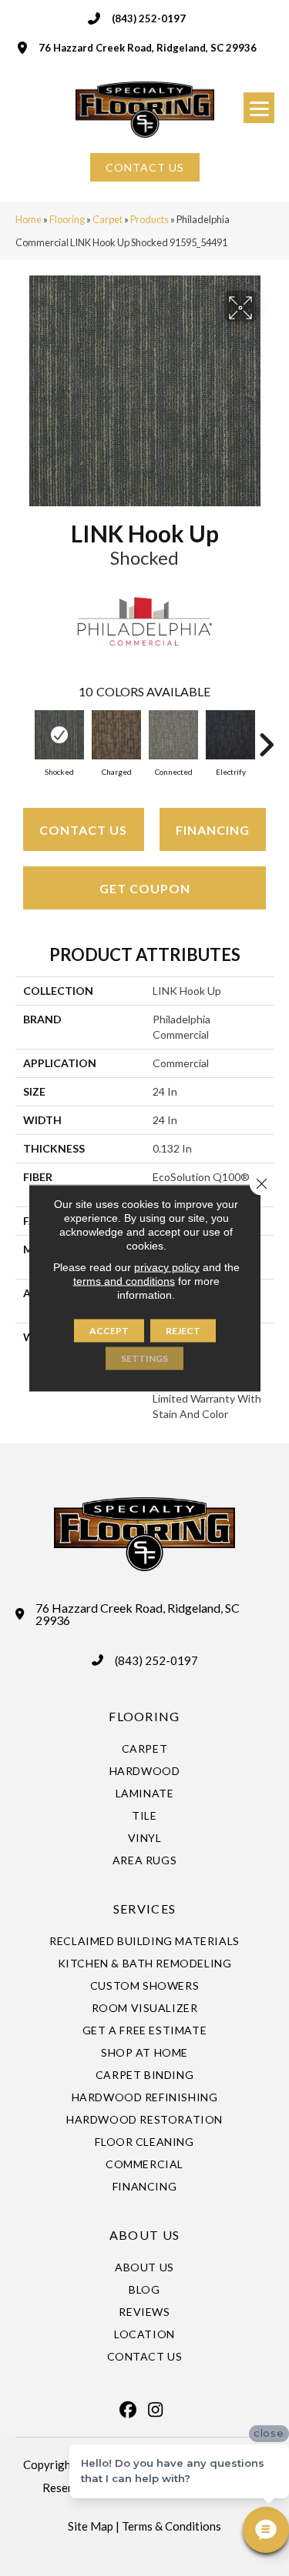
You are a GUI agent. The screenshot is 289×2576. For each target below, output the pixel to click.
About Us (144, 2267)
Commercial (144, 2164)
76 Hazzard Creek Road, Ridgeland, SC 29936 (148, 48)
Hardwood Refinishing (145, 2097)
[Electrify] (230, 735)
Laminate (145, 1793)
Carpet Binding (144, 2075)
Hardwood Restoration (144, 2119)
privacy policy (167, 1267)
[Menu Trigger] (259, 108)
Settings (144, 1358)
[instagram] (156, 2410)
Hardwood (145, 1771)
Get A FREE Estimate (144, 2030)
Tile (144, 1815)
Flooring (67, 219)
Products (150, 219)
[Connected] (173, 735)
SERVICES (144, 1909)
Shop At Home (144, 2052)
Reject (183, 1331)
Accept (109, 1331)
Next (266, 737)
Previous (23, 737)
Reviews (144, 2312)
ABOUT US (144, 2235)
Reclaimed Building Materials (144, 1941)
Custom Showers (144, 1985)
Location (144, 2334)
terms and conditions (124, 1281)
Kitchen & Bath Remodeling (145, 1963)
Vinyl (145, 1838)
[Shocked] (59, 735)
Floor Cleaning (144, 2142)
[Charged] (116, 735)
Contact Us (83, 830)
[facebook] (129, 2410)
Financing (213, 830)
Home (29, 219)
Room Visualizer (145, 2008)
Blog (144, 2289)
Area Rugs (144, 1860)
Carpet (108, 219)
